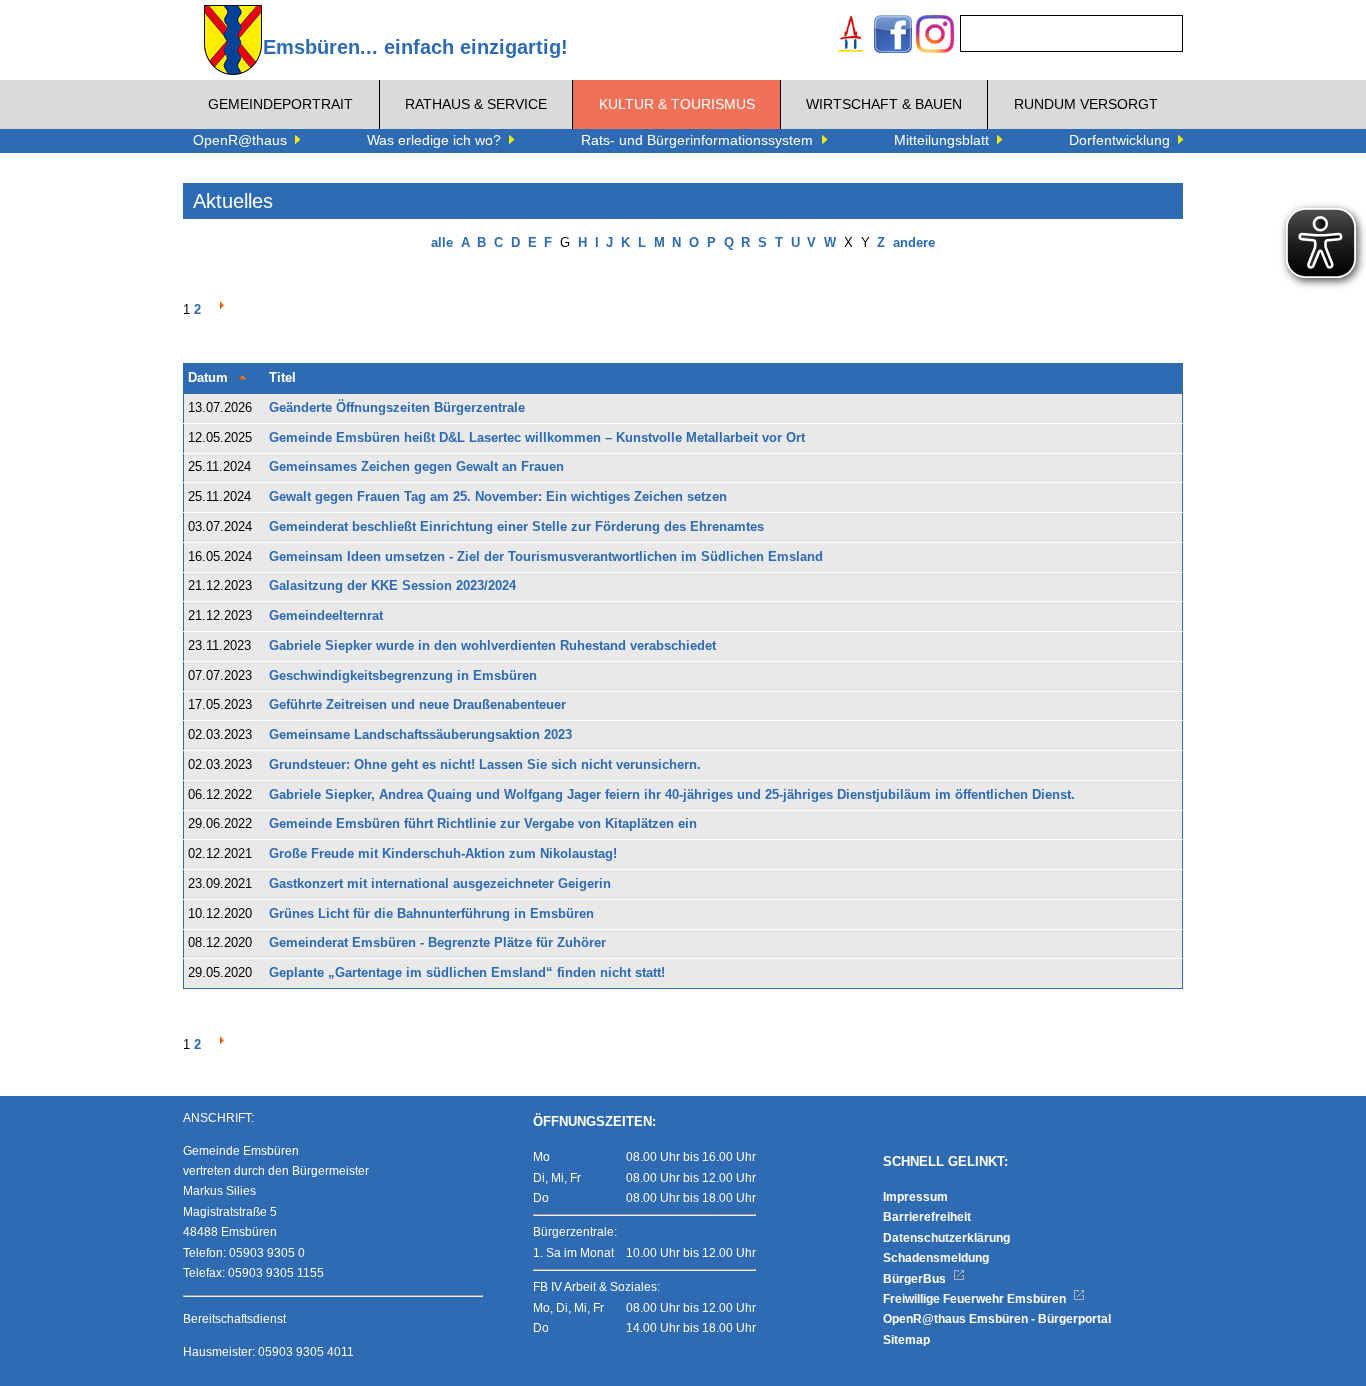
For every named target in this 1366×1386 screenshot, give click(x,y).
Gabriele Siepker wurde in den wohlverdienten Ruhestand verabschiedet (492, 646)
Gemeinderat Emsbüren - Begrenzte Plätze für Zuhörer (437, 943)
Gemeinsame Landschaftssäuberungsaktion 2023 (420, 735)
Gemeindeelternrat (326, 616)
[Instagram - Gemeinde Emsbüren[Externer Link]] (935, 36)
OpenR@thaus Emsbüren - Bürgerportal (997, 1319)
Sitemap (906, 1340)
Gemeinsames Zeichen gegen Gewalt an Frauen (416, 467)
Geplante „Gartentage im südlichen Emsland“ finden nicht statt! (467, 973)
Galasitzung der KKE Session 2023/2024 (392, 586)
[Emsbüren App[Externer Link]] (851, 36)
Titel (282, 378)
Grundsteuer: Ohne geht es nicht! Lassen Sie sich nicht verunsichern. (485, 765)
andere (914, 243)
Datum (208, 378)
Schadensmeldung (936, 1258)
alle (442, 243)
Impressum (915, 1197)
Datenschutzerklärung (946, 1238)
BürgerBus (916, 1279)
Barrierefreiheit (927, 1217)
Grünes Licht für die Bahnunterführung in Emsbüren (431, 914)
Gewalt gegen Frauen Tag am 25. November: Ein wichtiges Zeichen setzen (498, 497)
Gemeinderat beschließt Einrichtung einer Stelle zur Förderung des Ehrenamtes (516, 527)
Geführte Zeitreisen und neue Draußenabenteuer (417, 705)
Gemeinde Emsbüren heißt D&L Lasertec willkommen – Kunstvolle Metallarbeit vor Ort (537, 438)
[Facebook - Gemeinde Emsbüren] (893, 36)
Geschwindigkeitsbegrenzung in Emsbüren (403, 676)
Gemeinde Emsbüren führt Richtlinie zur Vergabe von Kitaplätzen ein (483, 824)
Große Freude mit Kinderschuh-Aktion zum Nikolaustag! (443, 854)
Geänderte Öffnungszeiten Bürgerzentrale (397, 408)
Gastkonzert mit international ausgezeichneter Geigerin (440, 884)
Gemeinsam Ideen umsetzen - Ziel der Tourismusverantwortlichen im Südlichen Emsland (546, 557)
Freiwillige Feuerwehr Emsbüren (976, 1299)
